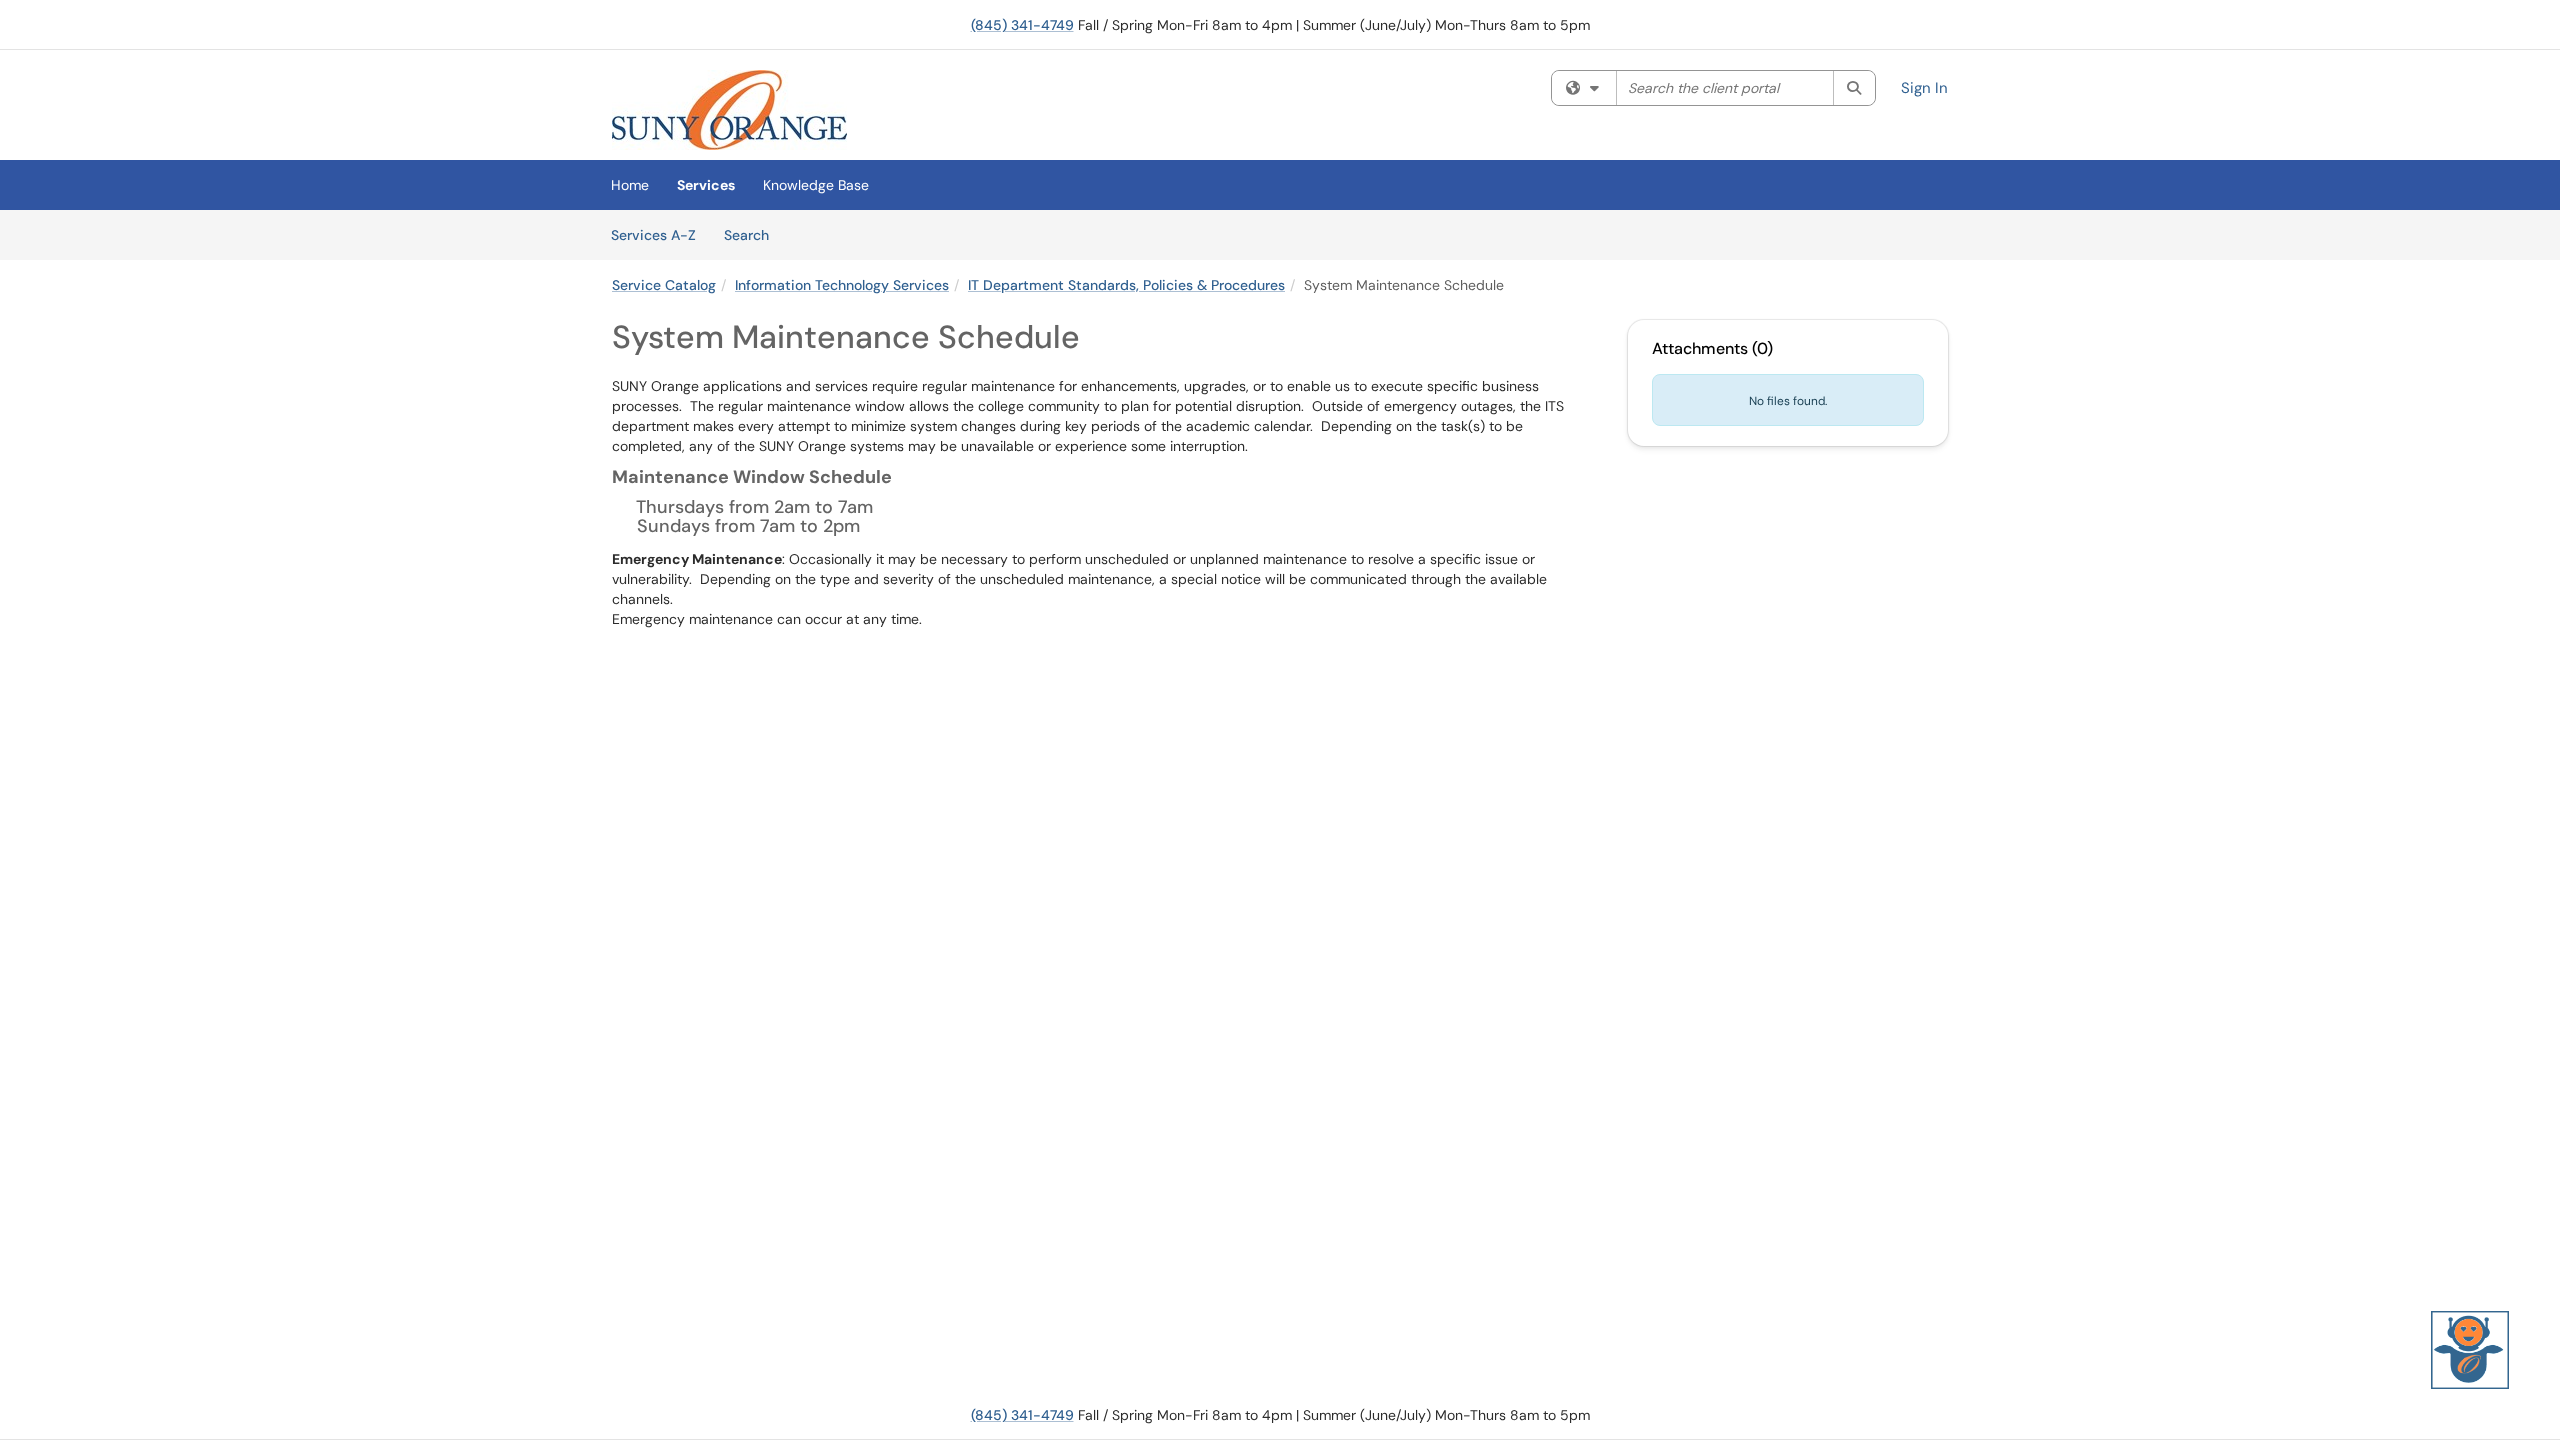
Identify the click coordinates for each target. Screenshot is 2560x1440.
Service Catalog (664, 285)
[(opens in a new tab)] (729, 110)
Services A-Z (653, 235)
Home (630, 185)
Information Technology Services (842, 285)
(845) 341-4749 (1022, 25)
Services (706, 185)
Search (753, 234)
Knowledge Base (816, 185)
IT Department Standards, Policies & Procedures (1126, 285)
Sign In (1924, 88)
